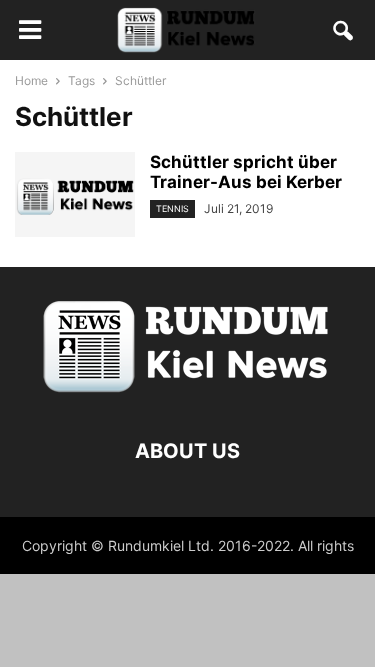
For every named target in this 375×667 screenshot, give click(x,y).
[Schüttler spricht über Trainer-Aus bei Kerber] (75, 197)
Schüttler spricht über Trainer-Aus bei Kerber (246, 172)
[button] (344, 34)
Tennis (172, 208)
